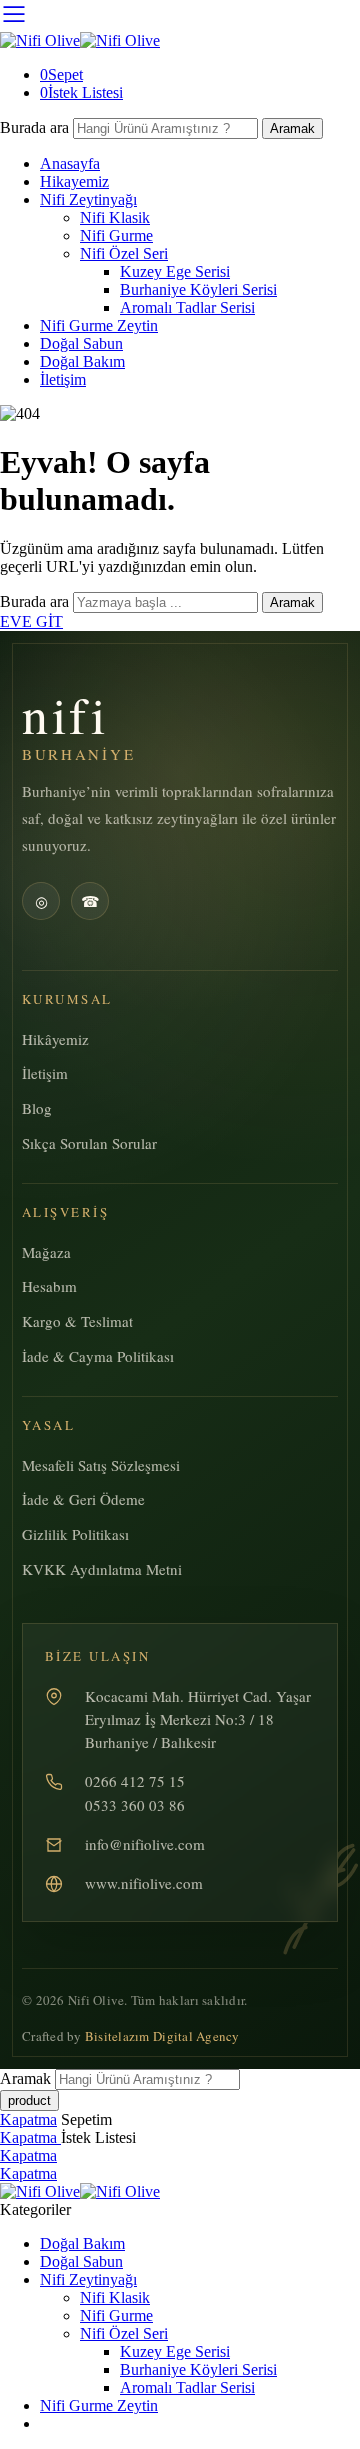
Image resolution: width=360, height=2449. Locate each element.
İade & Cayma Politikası (98, 1356)
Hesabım (49, 1286)
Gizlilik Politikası (75, 1534)
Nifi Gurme (116, 235)
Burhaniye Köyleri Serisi (198, 289)
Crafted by (131, 2036)
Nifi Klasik (115, 217)
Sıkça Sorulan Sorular (89, 1143)
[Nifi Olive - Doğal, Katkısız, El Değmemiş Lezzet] (80, 40)
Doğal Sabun (81, 343)
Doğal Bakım (82, 361)
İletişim (63, 379)
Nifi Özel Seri (124, 253)
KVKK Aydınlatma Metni (102, 1569)
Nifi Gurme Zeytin (99, 325)
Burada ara (36, 127)
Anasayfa (70, 163)
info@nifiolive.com (145, 1844)
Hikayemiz (74, 181)
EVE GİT (31, 621)
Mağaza (46, 1252)
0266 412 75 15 (135, 1781)
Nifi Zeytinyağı (88, 199)
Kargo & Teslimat (77, 1321)
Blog (37, 1108)
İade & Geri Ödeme (83, 1499)
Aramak (292, 128)
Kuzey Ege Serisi (175, 271)
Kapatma (28, 2119)
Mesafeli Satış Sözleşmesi (101, 1465)
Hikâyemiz (55, 1039)
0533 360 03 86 (135, 1805)
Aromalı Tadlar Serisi (187, 307)
